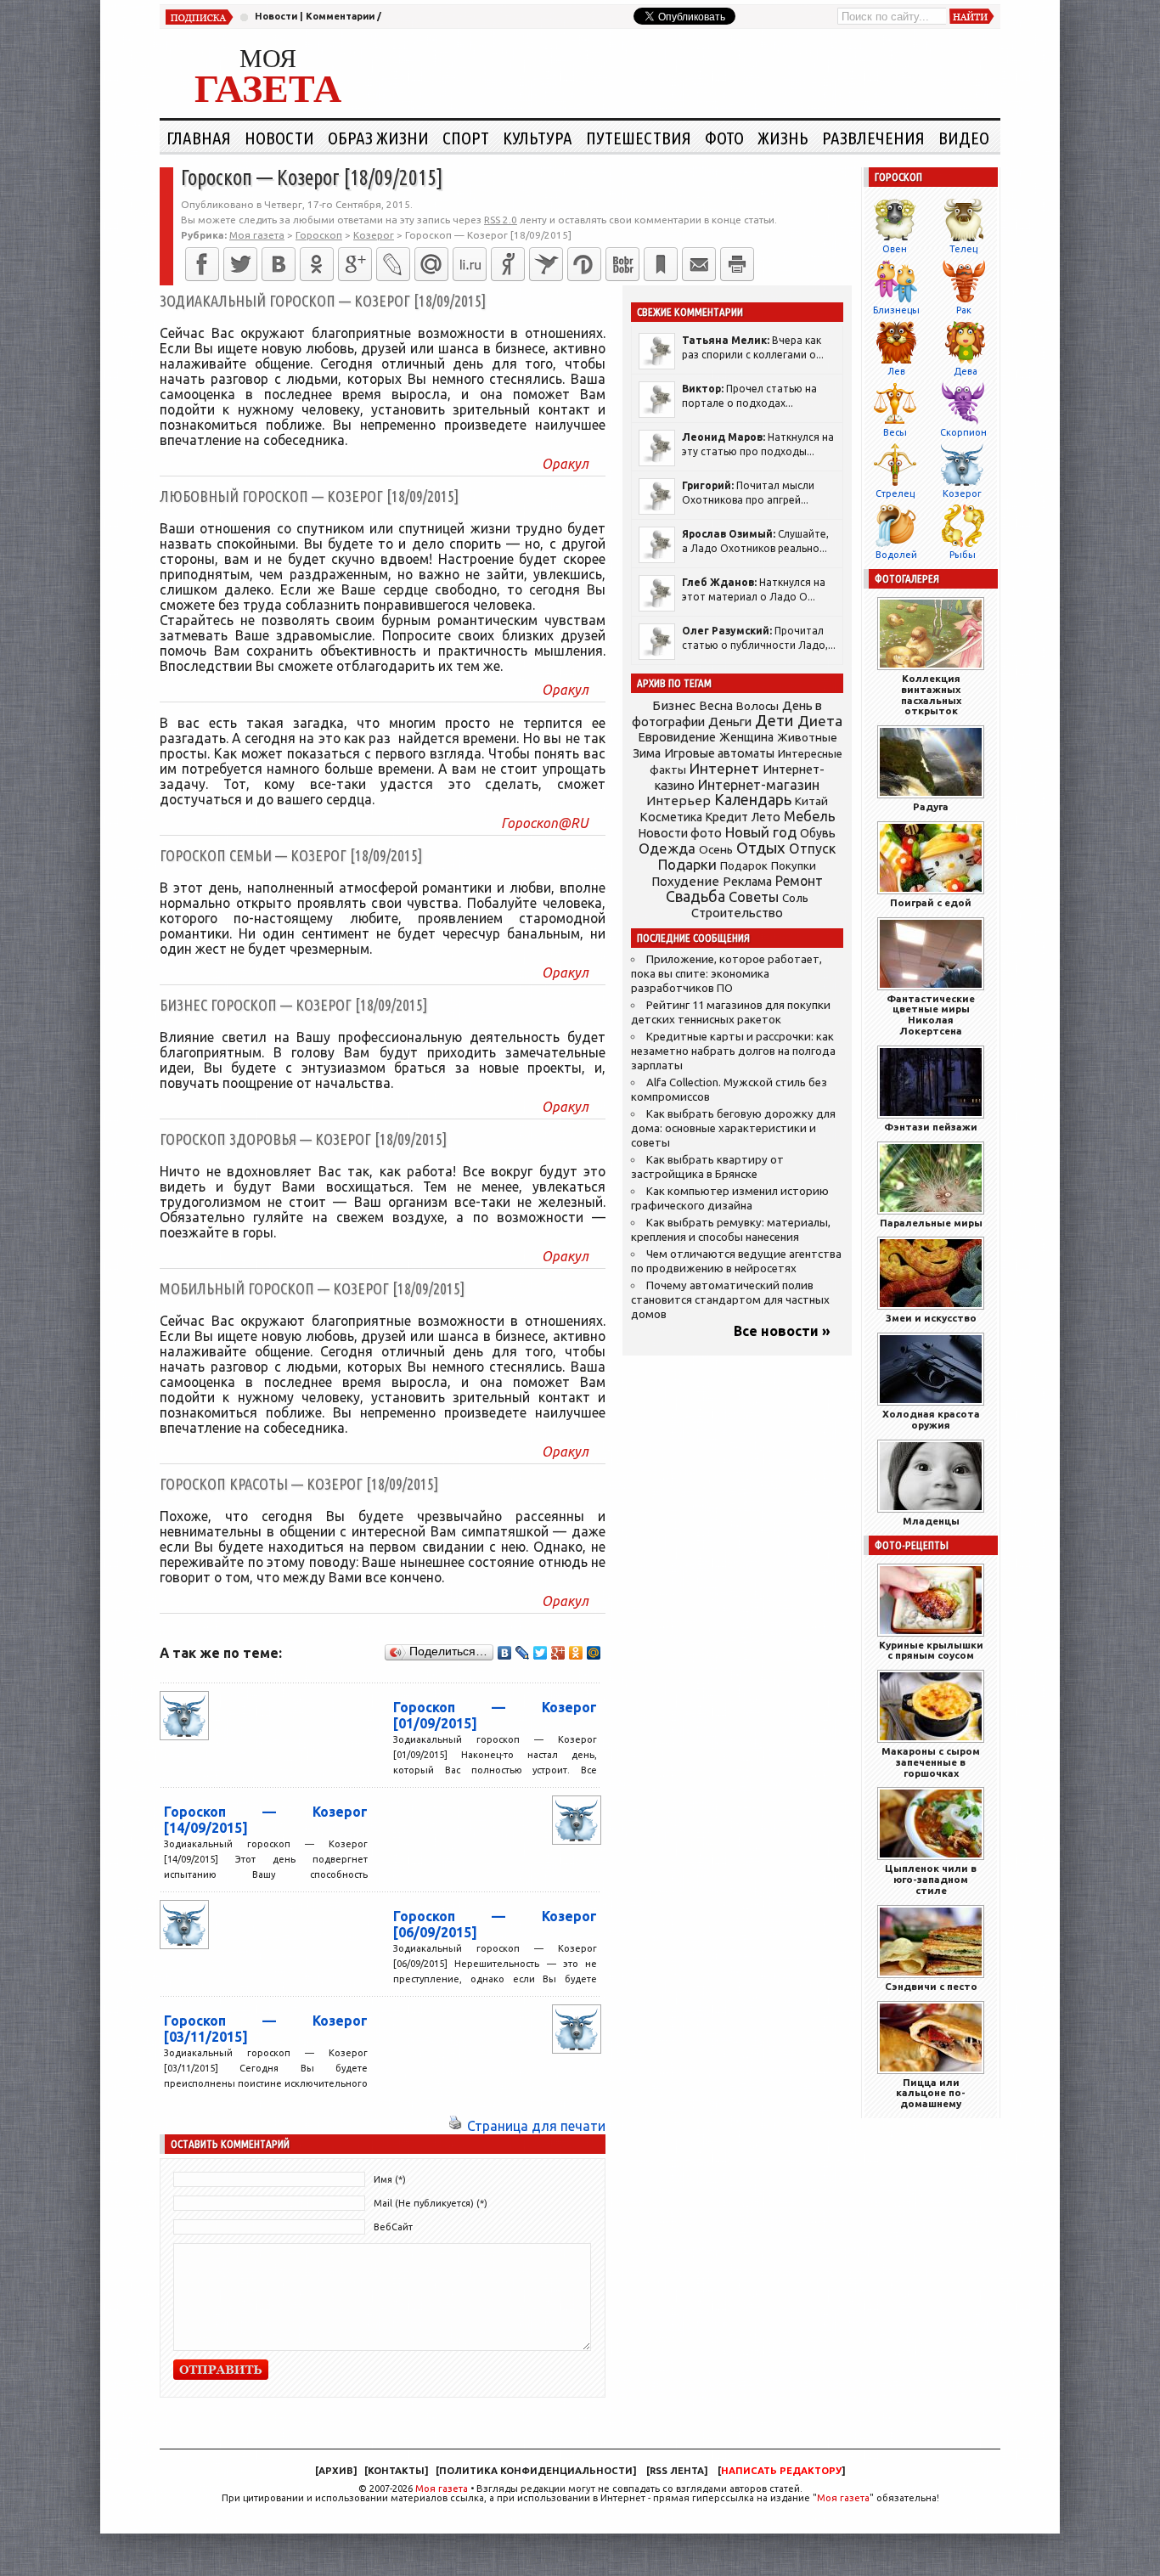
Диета (820, 721)
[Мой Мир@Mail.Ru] (431, 264)
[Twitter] (240, 264)
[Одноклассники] (317, 264)
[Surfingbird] (546, 264)
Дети (774, 721)
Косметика (671, 817)
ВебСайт (393, 2227)
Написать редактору (781, 2471)
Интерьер (679, 800)
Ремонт (799, 881)
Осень (716, 849)
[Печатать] (737, 264)
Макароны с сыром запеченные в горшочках (931, 1762)
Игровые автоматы (719, 753)
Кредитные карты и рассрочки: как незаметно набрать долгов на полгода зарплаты (733, 1051)
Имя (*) (390, 2179)
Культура (538, 138)
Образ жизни (378, 138)
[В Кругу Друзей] (584, 264)
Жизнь (783, 138)
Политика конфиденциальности (536, 2471)
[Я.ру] (508, 264)
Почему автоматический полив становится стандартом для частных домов (730, 1300)
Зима (647, 753)
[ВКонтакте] (279, 264)
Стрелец (895, 493)
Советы (754, 897)
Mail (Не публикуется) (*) (431, 2203)
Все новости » (782, 1331)
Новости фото (680, 833)
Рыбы (963, 555)
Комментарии (340, 16)
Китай (811, 801)
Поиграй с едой (931, 902)
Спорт (466, 138)
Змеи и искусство (931, 1318)
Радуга (931, 806)
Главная (199, 138)
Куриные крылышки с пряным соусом (931, 1650)
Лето (766, 817)
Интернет (724, 768)
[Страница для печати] (455, 2126)
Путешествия (639, 138)
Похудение (685, 881)
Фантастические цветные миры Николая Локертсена (931, 1015)
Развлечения (873, 138)
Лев (896, 371)
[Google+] (355, 264)
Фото (724, 138)
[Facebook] (202, 264)
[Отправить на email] (699, 264)
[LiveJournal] (393, 264)
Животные (807, 737)
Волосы (757, 706)
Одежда (667, 848)
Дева (966, 371)
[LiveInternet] (470, 264)
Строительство (737, 913)
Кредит (727, 817)
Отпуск (812, 848)
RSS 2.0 (501, 220)
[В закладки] (661, 264)
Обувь (818, 833)
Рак (964, 310)
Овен (895, 249)
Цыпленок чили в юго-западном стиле (931, 1879)
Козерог (962, 493)
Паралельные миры (931, 1223)
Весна (716, 706)
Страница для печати (536, 2126)
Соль (795, 898)
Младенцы (931, 1521)
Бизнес (674, 705)
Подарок (744, 866)
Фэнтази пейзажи (931, 1127)
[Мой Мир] (594, 1653)
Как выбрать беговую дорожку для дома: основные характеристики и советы (733, 1128)
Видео (964, 138)
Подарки (687, 864)
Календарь (753, 799)
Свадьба (695, 896)
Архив (336, 2471)
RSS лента (677, 2471)
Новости (276, 16)
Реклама (747, 882)
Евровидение (677, 737)
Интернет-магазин (759, 785)
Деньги (730, 722)
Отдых (761, 848)
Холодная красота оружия (931, 1419)
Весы (895, 432)
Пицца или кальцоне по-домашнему (931, 2093)
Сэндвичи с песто (931, 1986)
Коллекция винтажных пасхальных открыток (931, 694)
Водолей (896, 555)
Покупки (794, 866)
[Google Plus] (558, 1653)
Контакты (396, 2471)
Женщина (746, 737)
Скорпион (963, 432)
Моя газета (442, 2489)
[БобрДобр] (622, 264)
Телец (963, 249)
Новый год (761, 832)
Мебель (810, 816)
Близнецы (896, 310)
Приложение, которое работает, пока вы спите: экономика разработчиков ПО (726, 974)
